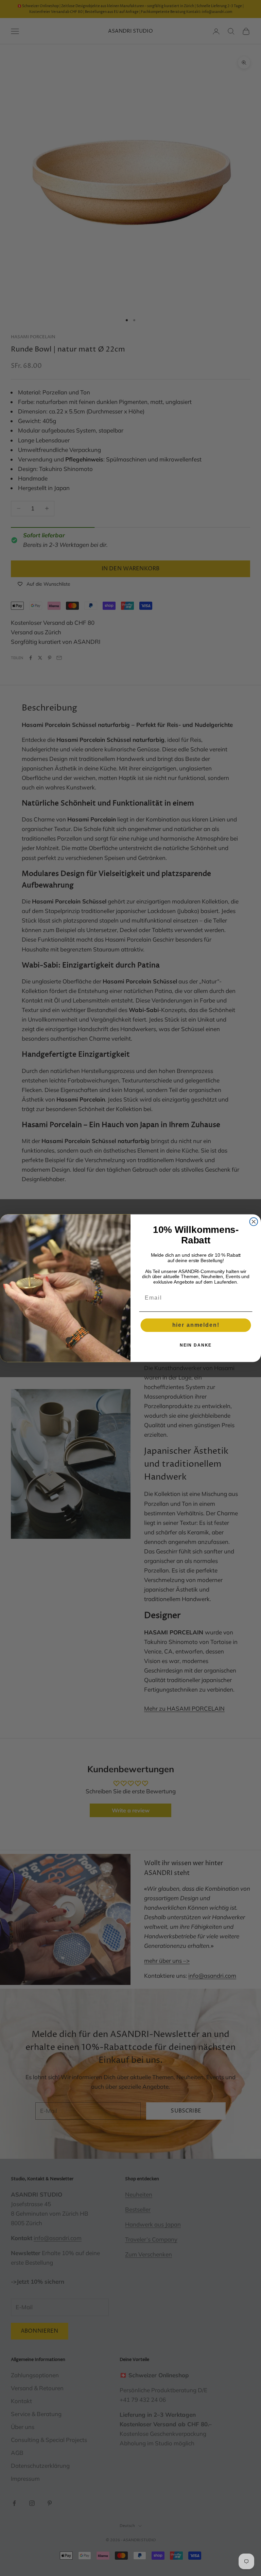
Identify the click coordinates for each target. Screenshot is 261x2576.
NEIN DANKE (196, 1345)
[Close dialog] (254, 1222)
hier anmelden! (196, 1325)
